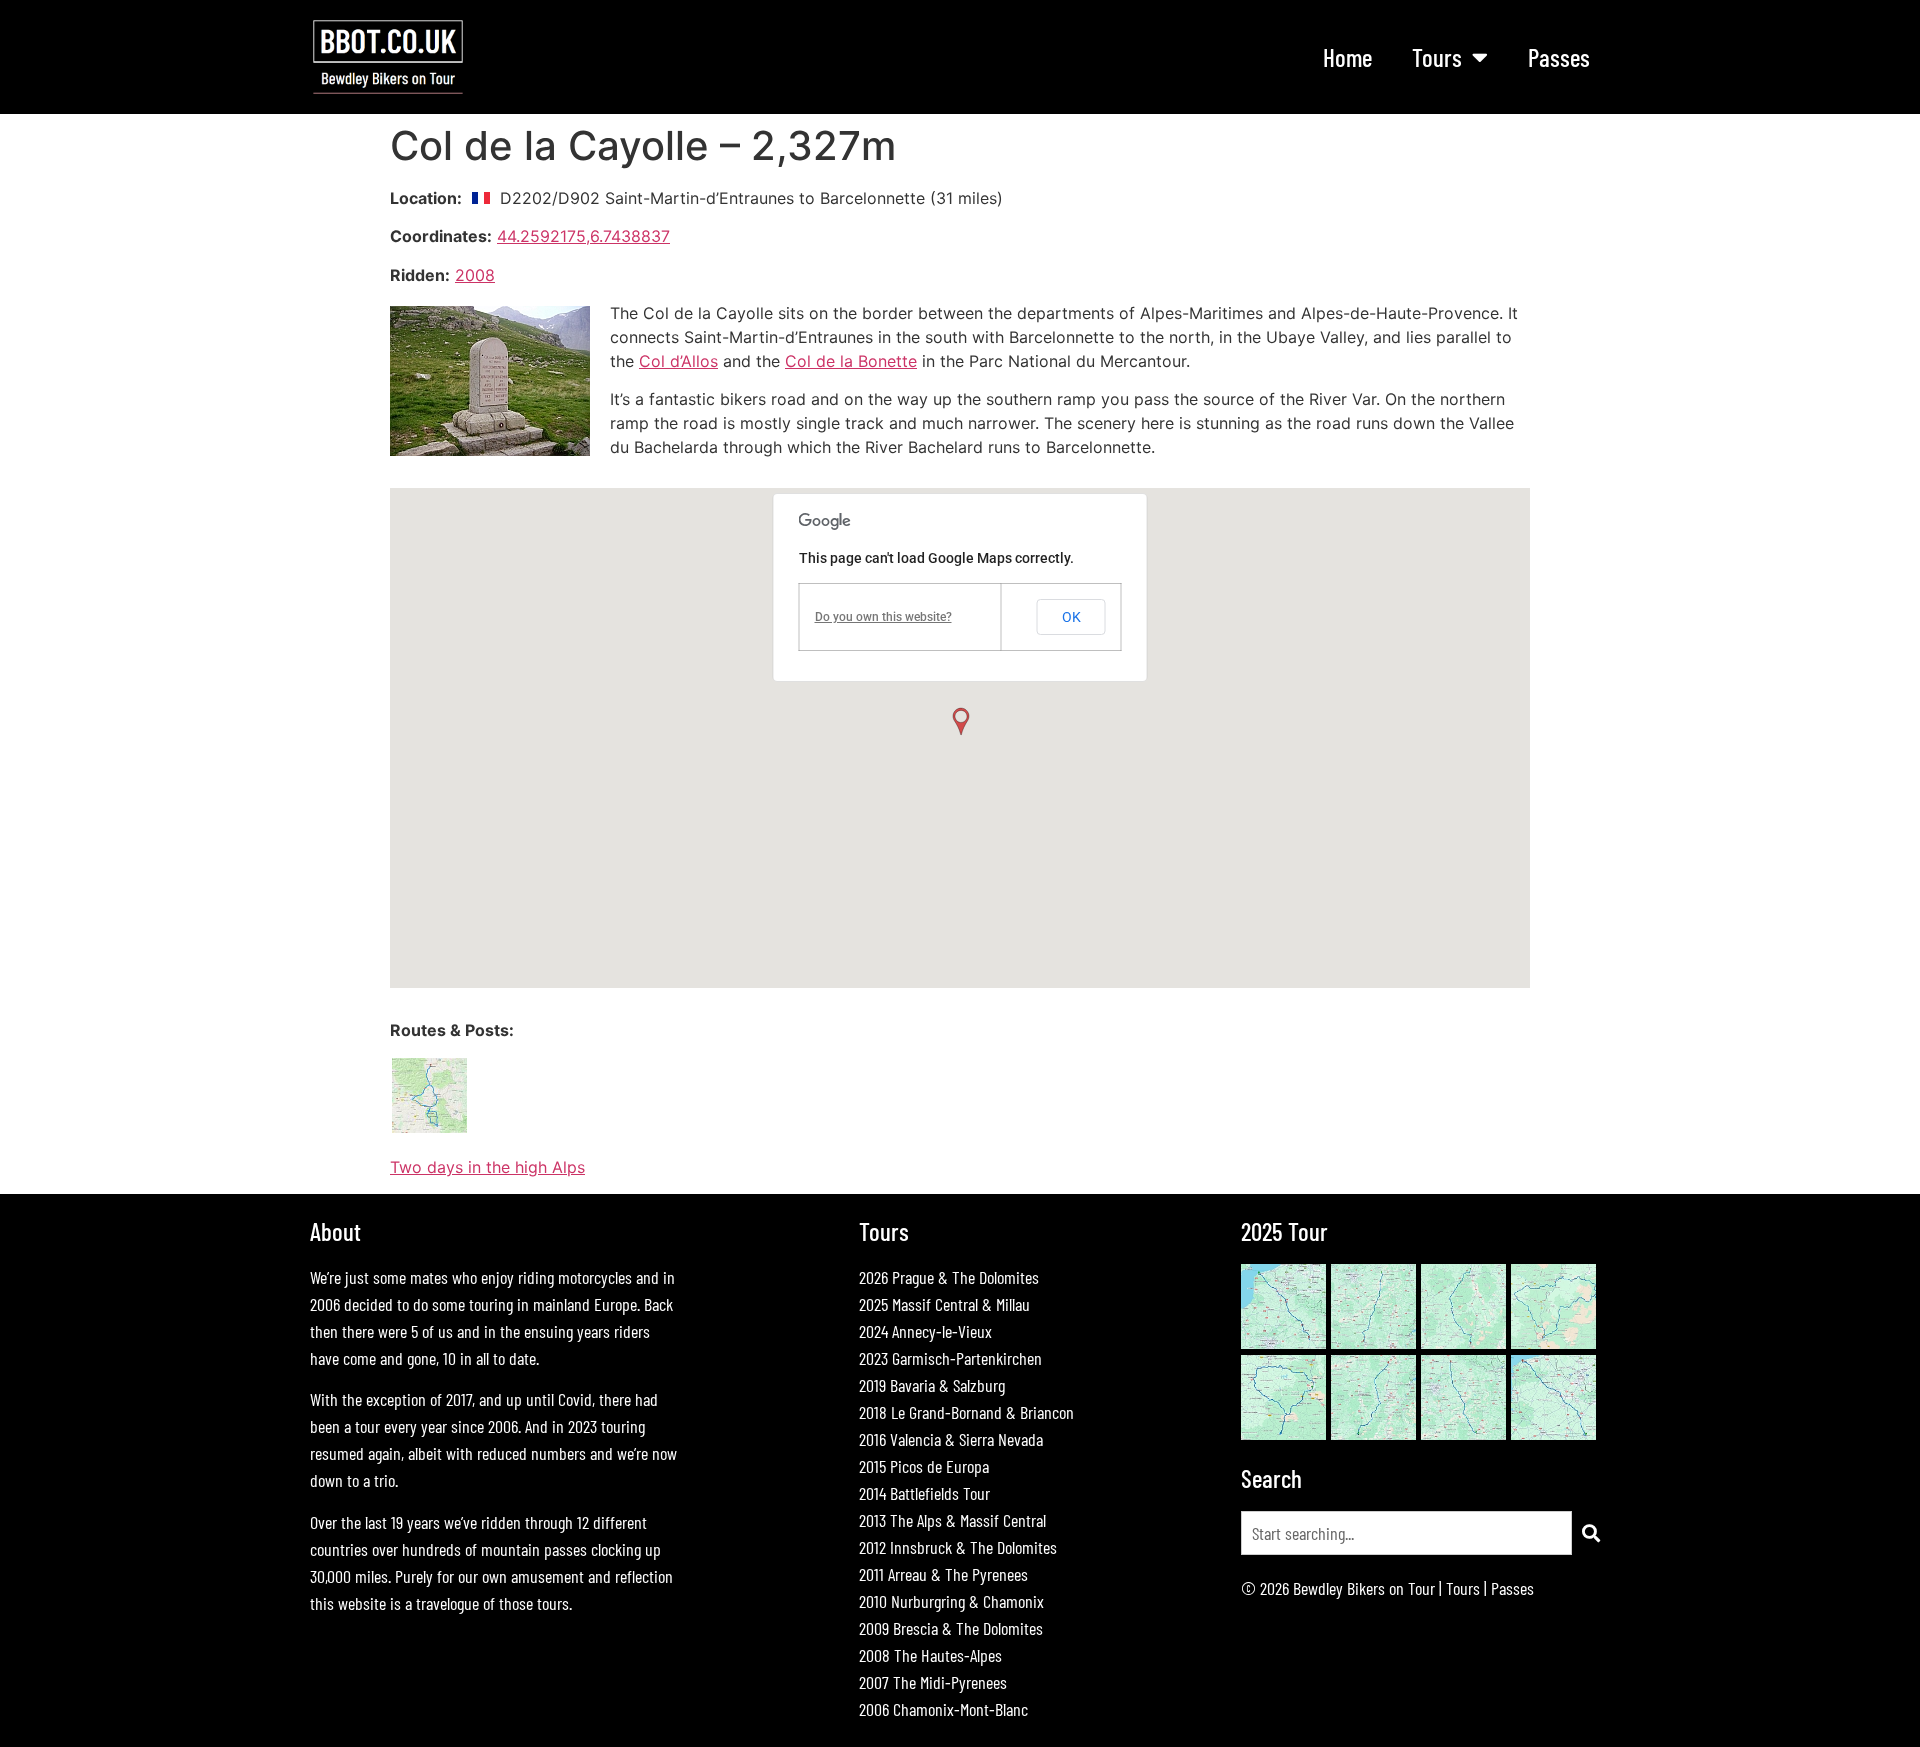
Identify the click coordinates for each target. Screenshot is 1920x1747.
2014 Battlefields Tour (924, 1493)
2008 (475, 275)
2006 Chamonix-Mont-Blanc (943, 1709)
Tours (1463, 1588)
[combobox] (1406, 1533)
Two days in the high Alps (487, 1167)
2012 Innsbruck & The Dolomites (958, 1547)
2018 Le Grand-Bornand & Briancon (966, 1412)
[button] (960, 722)
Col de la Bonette (851, 361)
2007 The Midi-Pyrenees (933, 1682)
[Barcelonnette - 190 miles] (429, 1129)
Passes (1559, 57)
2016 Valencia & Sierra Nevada (951, 1439)
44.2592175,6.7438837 (583, 236)
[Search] (1591, 1533)
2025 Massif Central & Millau (944, 1304)
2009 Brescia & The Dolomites (951, 1628)
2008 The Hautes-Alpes (930, 1655)
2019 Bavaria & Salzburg (932, 1385)
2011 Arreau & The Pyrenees (943, 1574)
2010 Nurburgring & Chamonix (951, 1601)
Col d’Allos (678, 361)
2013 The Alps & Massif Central (952, 1520)
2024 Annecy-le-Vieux (925, 1331)
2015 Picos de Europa (924, 1466)
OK (1071, 617)
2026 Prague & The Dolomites (949, 1277)
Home (1347, 57)
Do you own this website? (883, 617)
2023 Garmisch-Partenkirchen (950, 1358)
